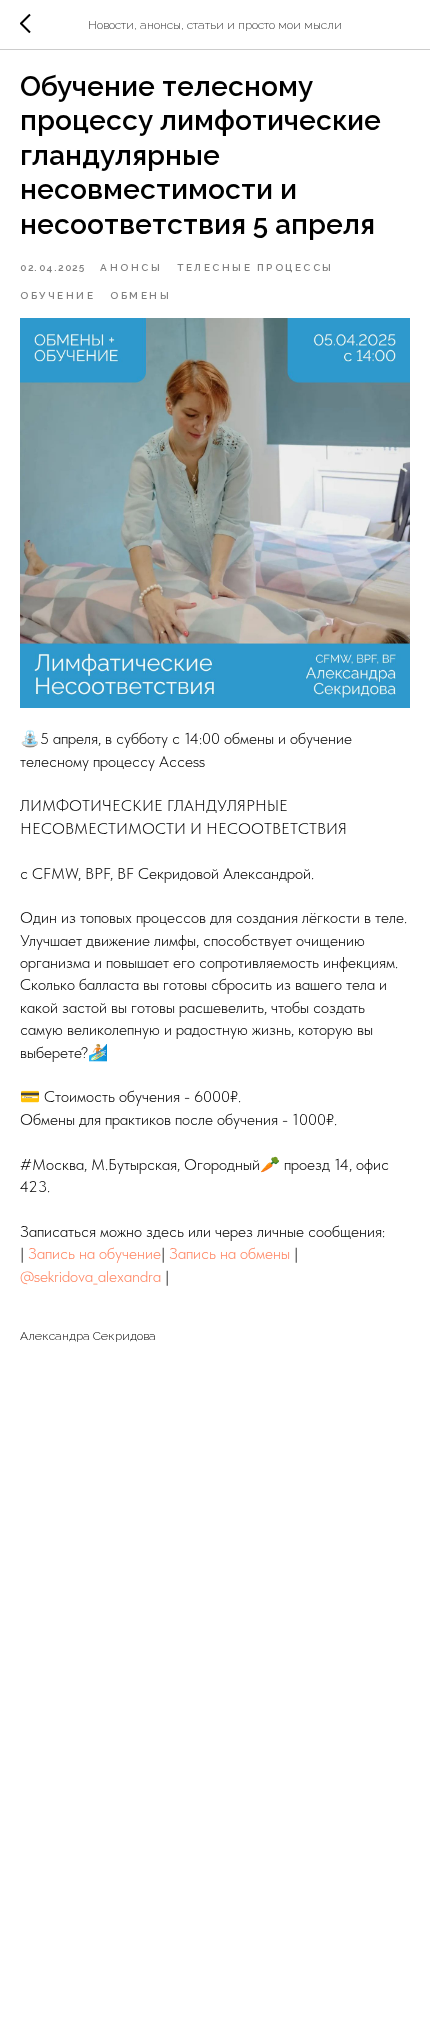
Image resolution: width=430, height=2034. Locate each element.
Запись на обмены (229, 1253)
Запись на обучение (94, 1253)
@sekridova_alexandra (90, 1276)
